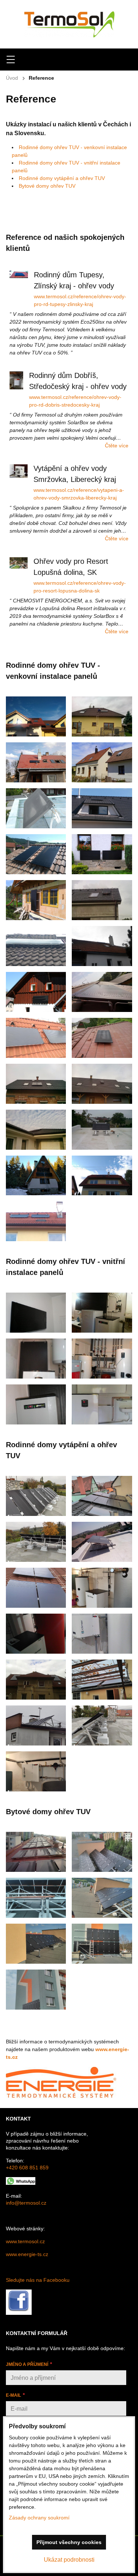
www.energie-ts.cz (27, 2254)
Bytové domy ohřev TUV (47, 186)
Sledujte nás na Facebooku (38, 2280)
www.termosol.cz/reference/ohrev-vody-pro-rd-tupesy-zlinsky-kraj (80, 300)
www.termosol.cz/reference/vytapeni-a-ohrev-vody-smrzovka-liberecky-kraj (79, 494)
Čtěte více (117, 446)
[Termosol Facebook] (19, 2313)
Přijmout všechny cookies (69, 2542)
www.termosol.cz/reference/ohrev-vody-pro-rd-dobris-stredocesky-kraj (75, 401)
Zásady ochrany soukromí (39, 2518)
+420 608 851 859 (27, 2168)
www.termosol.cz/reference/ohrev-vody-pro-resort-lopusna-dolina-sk (80, 587)
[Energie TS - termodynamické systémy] (61, 2097)
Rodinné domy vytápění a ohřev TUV (62, 178)
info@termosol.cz (26, 2203)
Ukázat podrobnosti (69, 2560)
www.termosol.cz (25, 2241)
